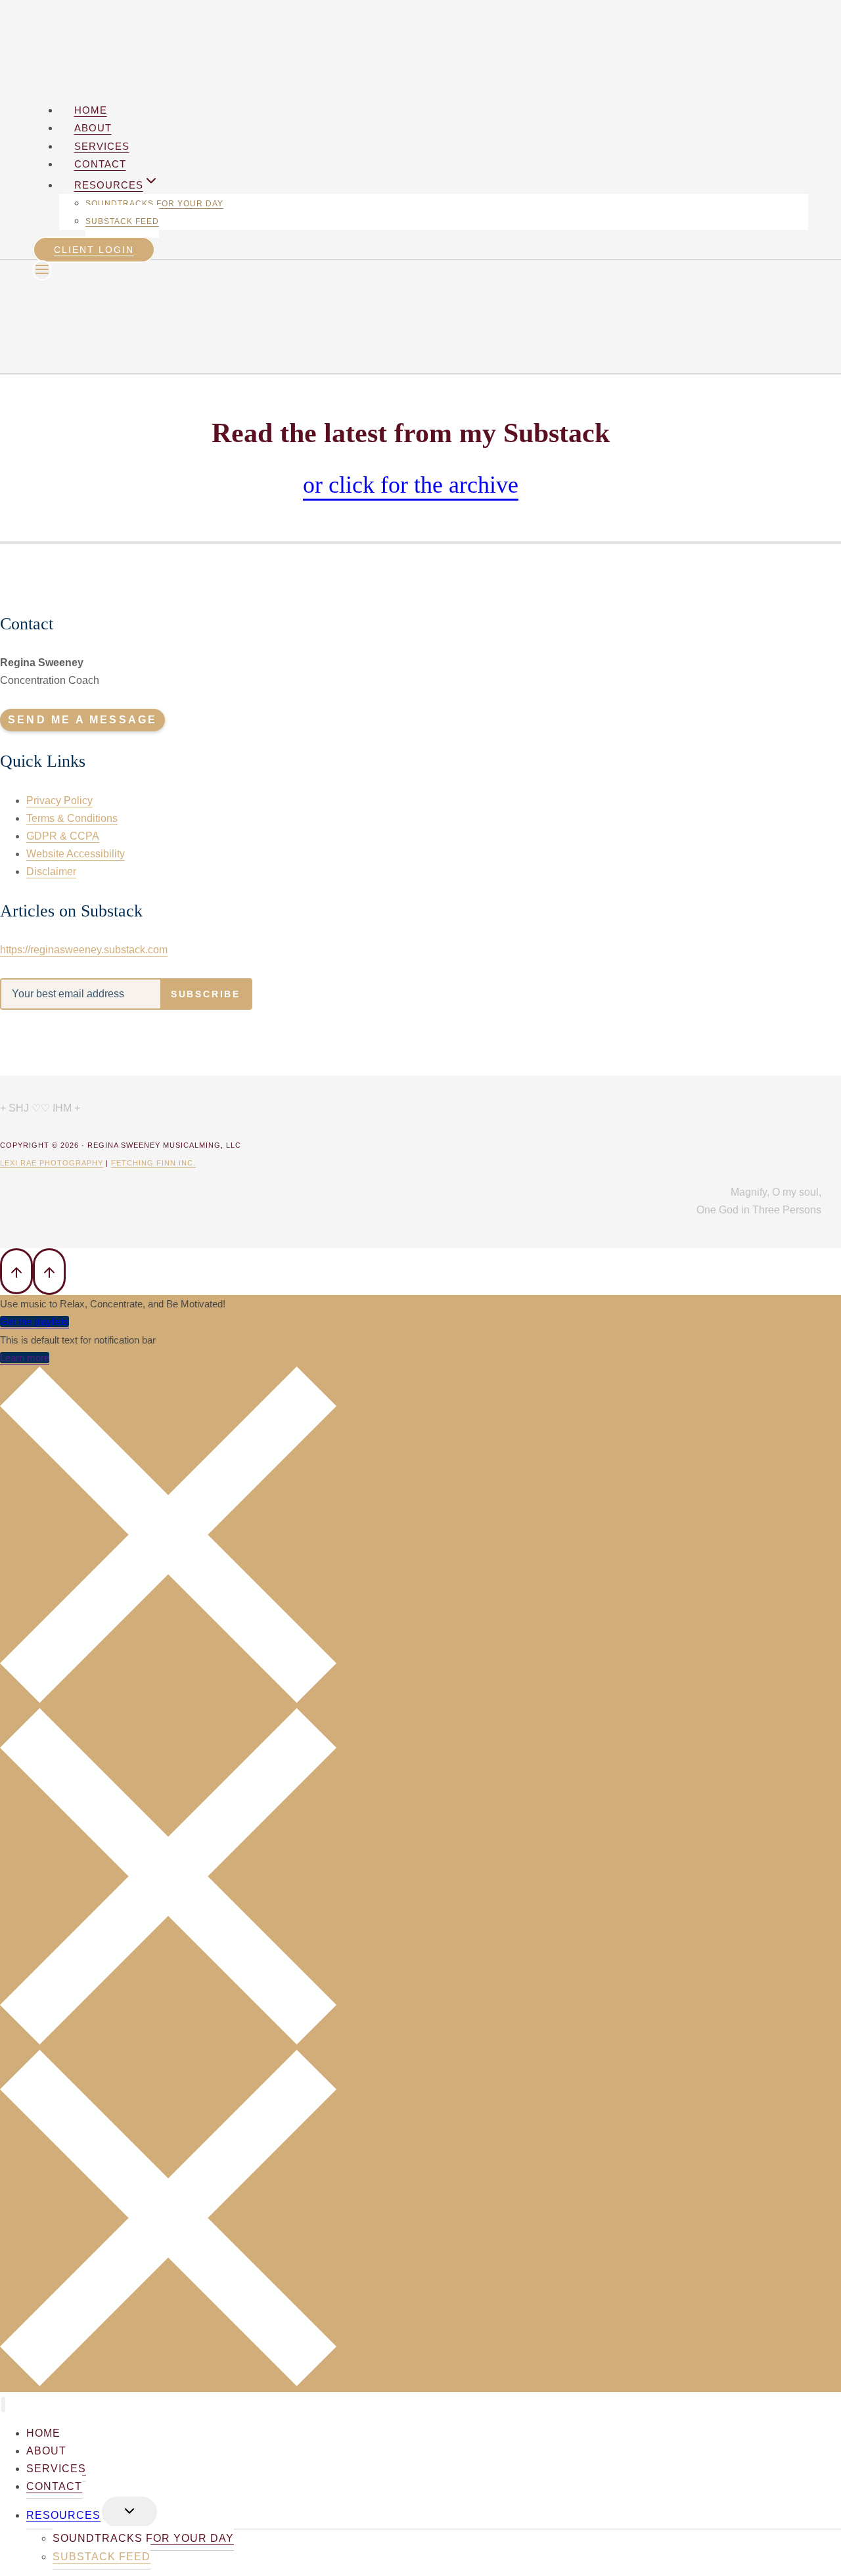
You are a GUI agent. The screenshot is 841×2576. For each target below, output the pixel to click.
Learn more (25, 1358)
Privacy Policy (59, 801)
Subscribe (206, 994)
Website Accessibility (76, 854)
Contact (100, 164)
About (93, 128)
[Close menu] (3, 2405)
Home (91, 110)
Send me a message (82, 720)
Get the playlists (34, 1322)
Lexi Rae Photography (52, 1163)
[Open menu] (42, 270)
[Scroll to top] (16, 1271)
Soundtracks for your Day (154, 204)
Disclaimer (51, 871)
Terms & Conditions (72, 818)
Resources (63, 2515)
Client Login (94, 250)
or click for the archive (411, 485)
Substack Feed (122, 221)
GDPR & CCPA (63, 836)
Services (102, 146)
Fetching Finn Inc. (153, 1163)
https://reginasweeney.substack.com (84, 950)
